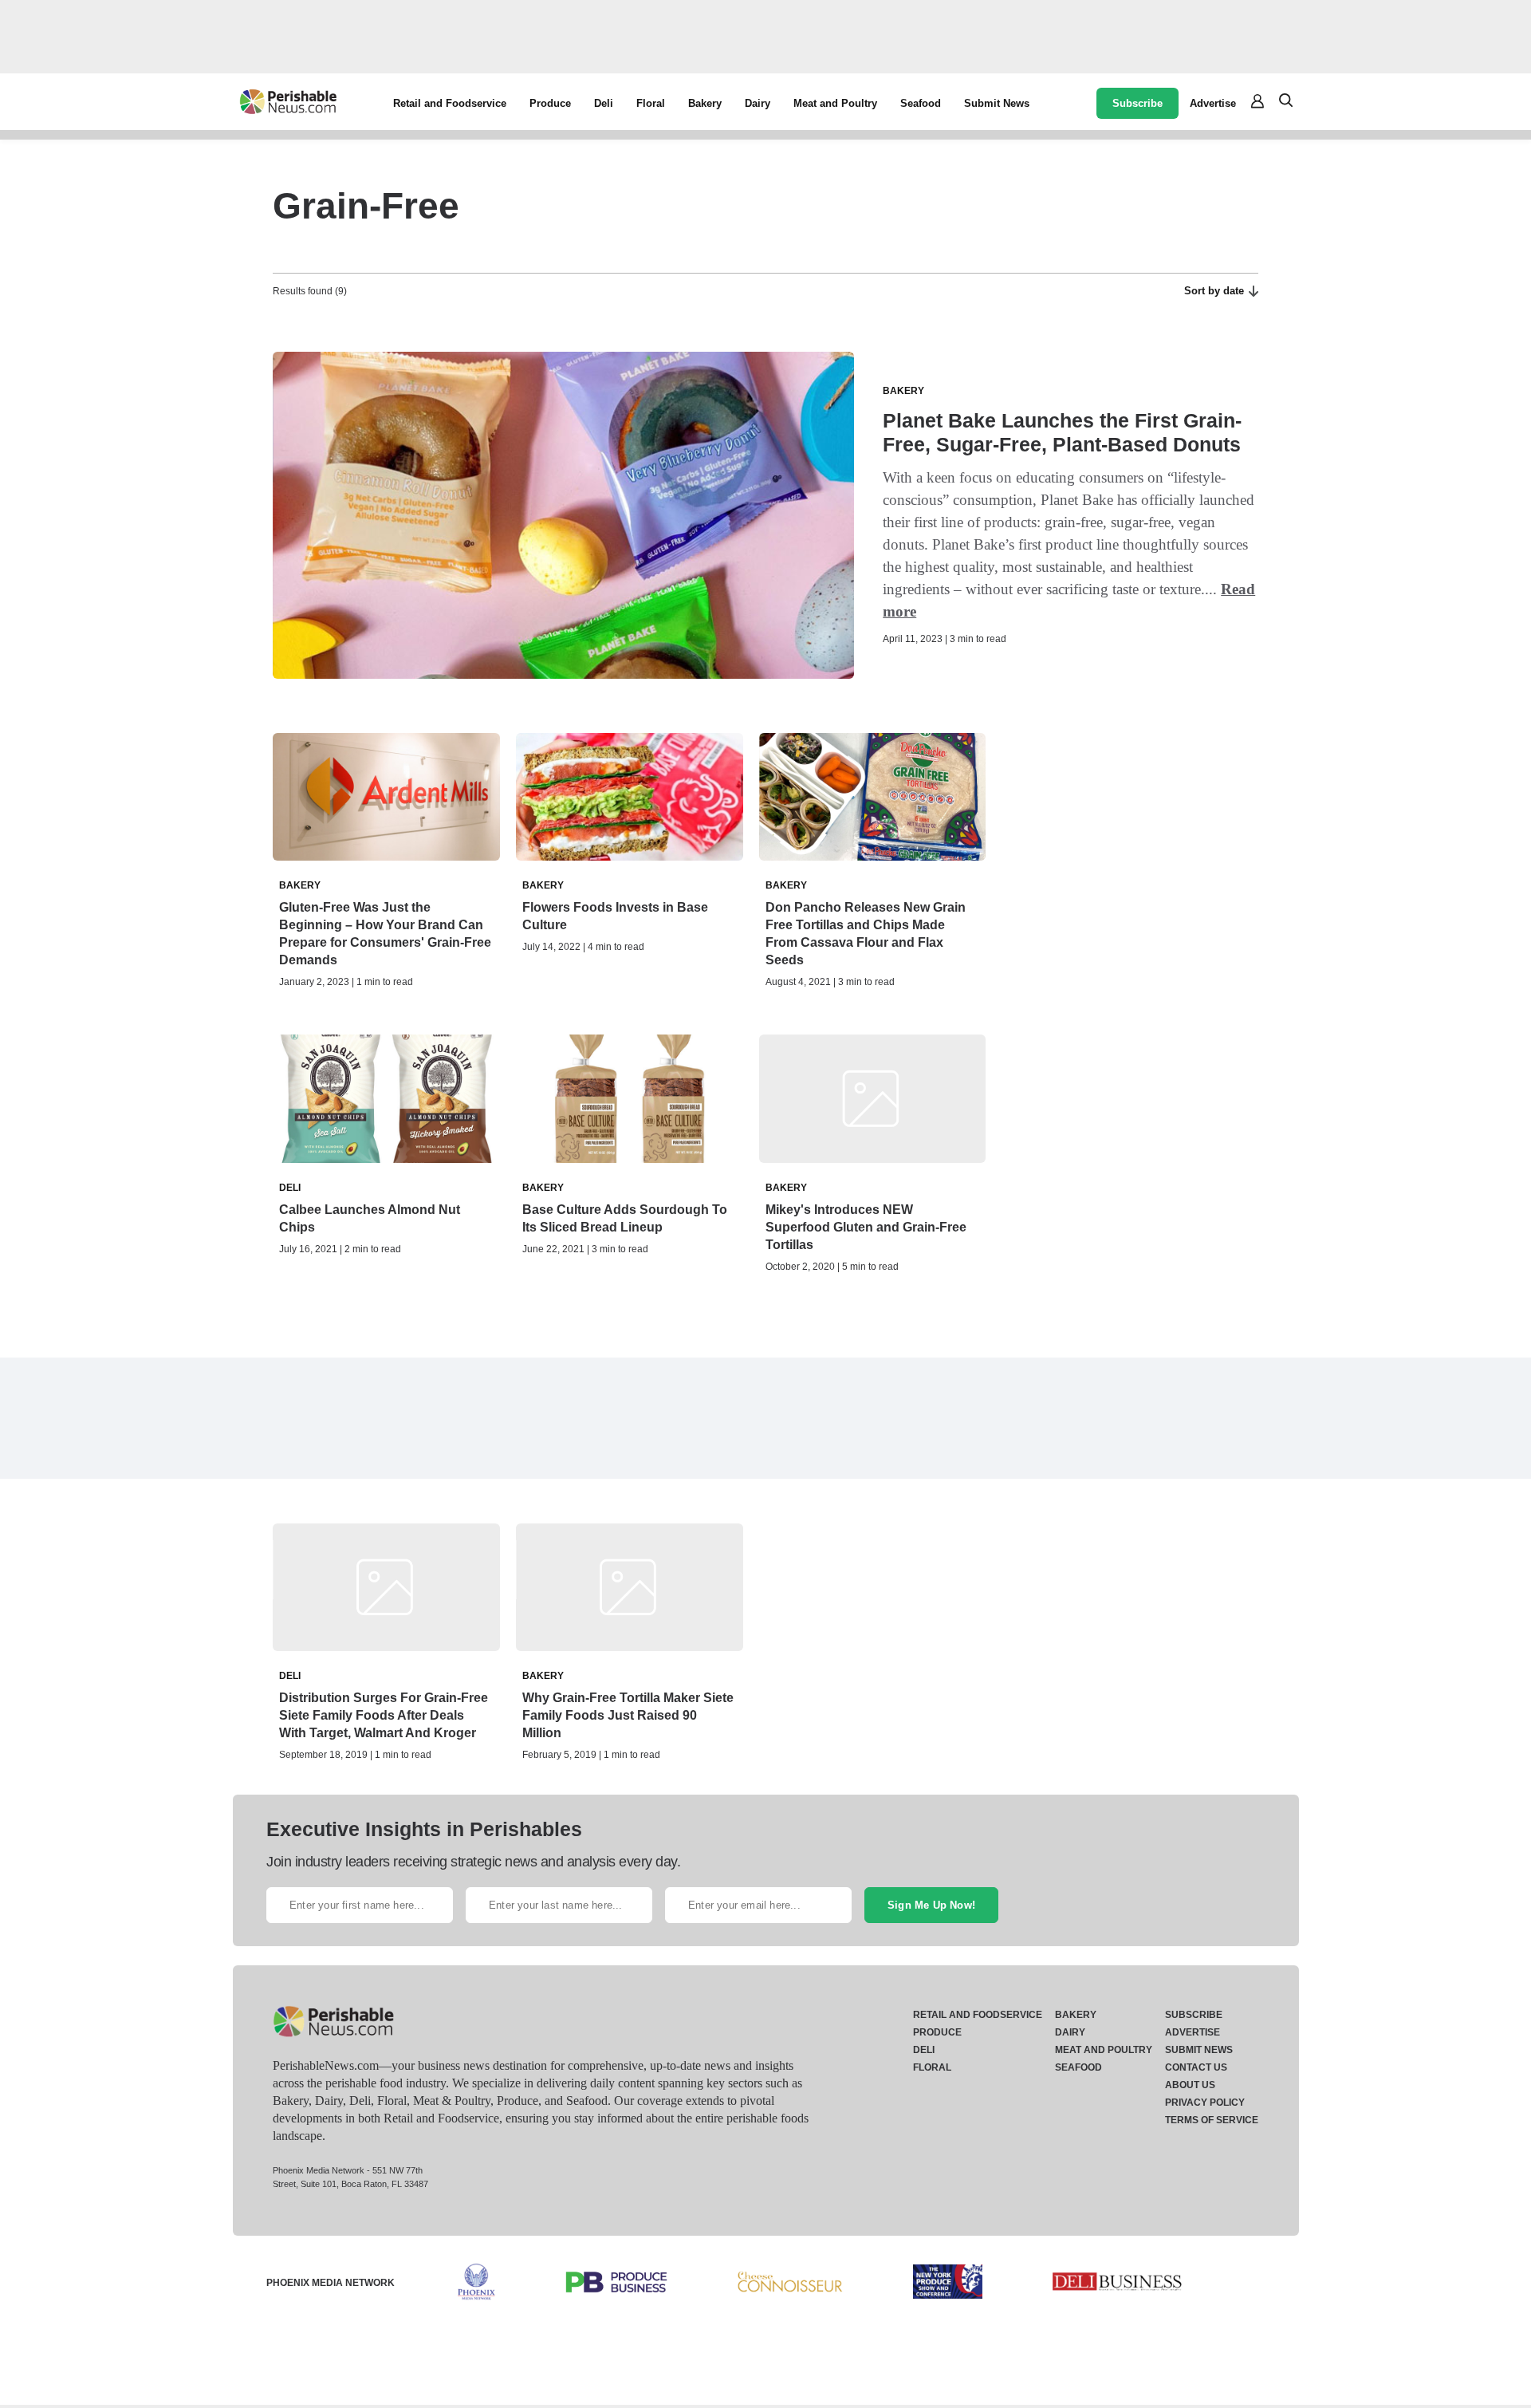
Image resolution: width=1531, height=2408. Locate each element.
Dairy (758, 103)
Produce (550, 103)
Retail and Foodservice (450, 103)
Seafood (921, 103)
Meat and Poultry (835, 103)
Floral (651, 103)
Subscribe (1137, 103)
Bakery (705, 103)
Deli (604, 103)
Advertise (1213, 103)
